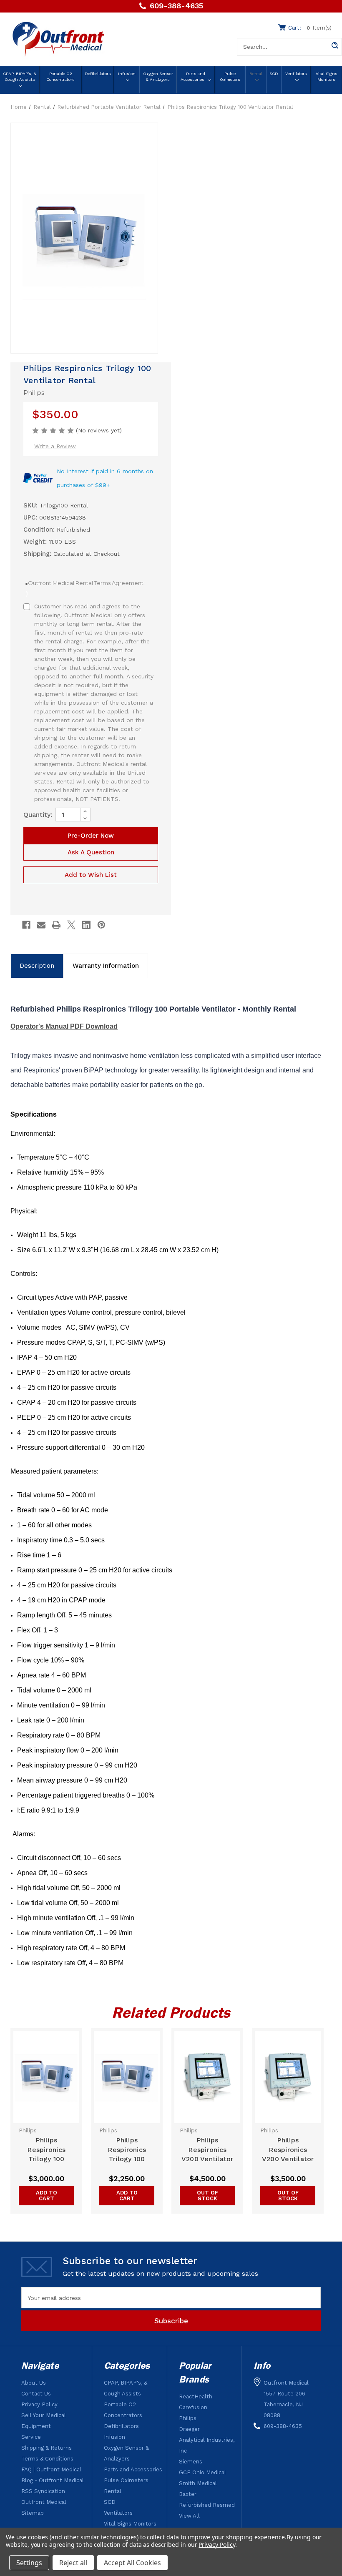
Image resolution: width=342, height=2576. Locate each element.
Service (31, 2437)
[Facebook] (26, 925)
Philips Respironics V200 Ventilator (207, 2150)
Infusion (127, 74)
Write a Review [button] (55, 446)
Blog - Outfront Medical (53, 2480)
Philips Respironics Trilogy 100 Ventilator (46, 2150)
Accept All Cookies (132, 2563)
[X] (71, 925)
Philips (188, 2418)
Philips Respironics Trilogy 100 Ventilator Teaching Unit (127, 2150)
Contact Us (36, 2394)
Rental (256, 74)
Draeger (189, 2429)
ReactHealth (196, 2396)
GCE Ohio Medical (202, 2472)
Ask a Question (91, 852)
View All (189, 2516)
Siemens (191, 2462)
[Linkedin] (86, 925)
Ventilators (296, 74)
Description (37, 966)
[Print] (56, 925)
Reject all (73, 2563)
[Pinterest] (101, 925)
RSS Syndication (43, 2491)
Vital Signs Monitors (327, 77)
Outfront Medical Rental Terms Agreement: (85, 588)
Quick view (47, 2077)
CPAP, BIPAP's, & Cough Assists (20, 77)
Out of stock (207, 2196)
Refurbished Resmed (207, 2505)
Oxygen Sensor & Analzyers (158, 77)
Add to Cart (47, 2196)
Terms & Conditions (47, 2459)
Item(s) (310, 28)
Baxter (188, 2494)
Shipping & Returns (47, 2448)
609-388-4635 (176, 6)
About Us (34, 2383)
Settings (29, 2563)
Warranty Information (106, 966)
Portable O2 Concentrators (60, 77)
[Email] (41, 925)
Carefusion (193, 2407)
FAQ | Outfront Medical (51, 2469)
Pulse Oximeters (230, 77)
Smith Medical (198, 2483)
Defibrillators (98, 74)
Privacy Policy (39, 2404)
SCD (274, 74)
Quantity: (38, 815)
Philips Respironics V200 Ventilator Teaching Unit (288, 2150)
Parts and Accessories (193, 77)
